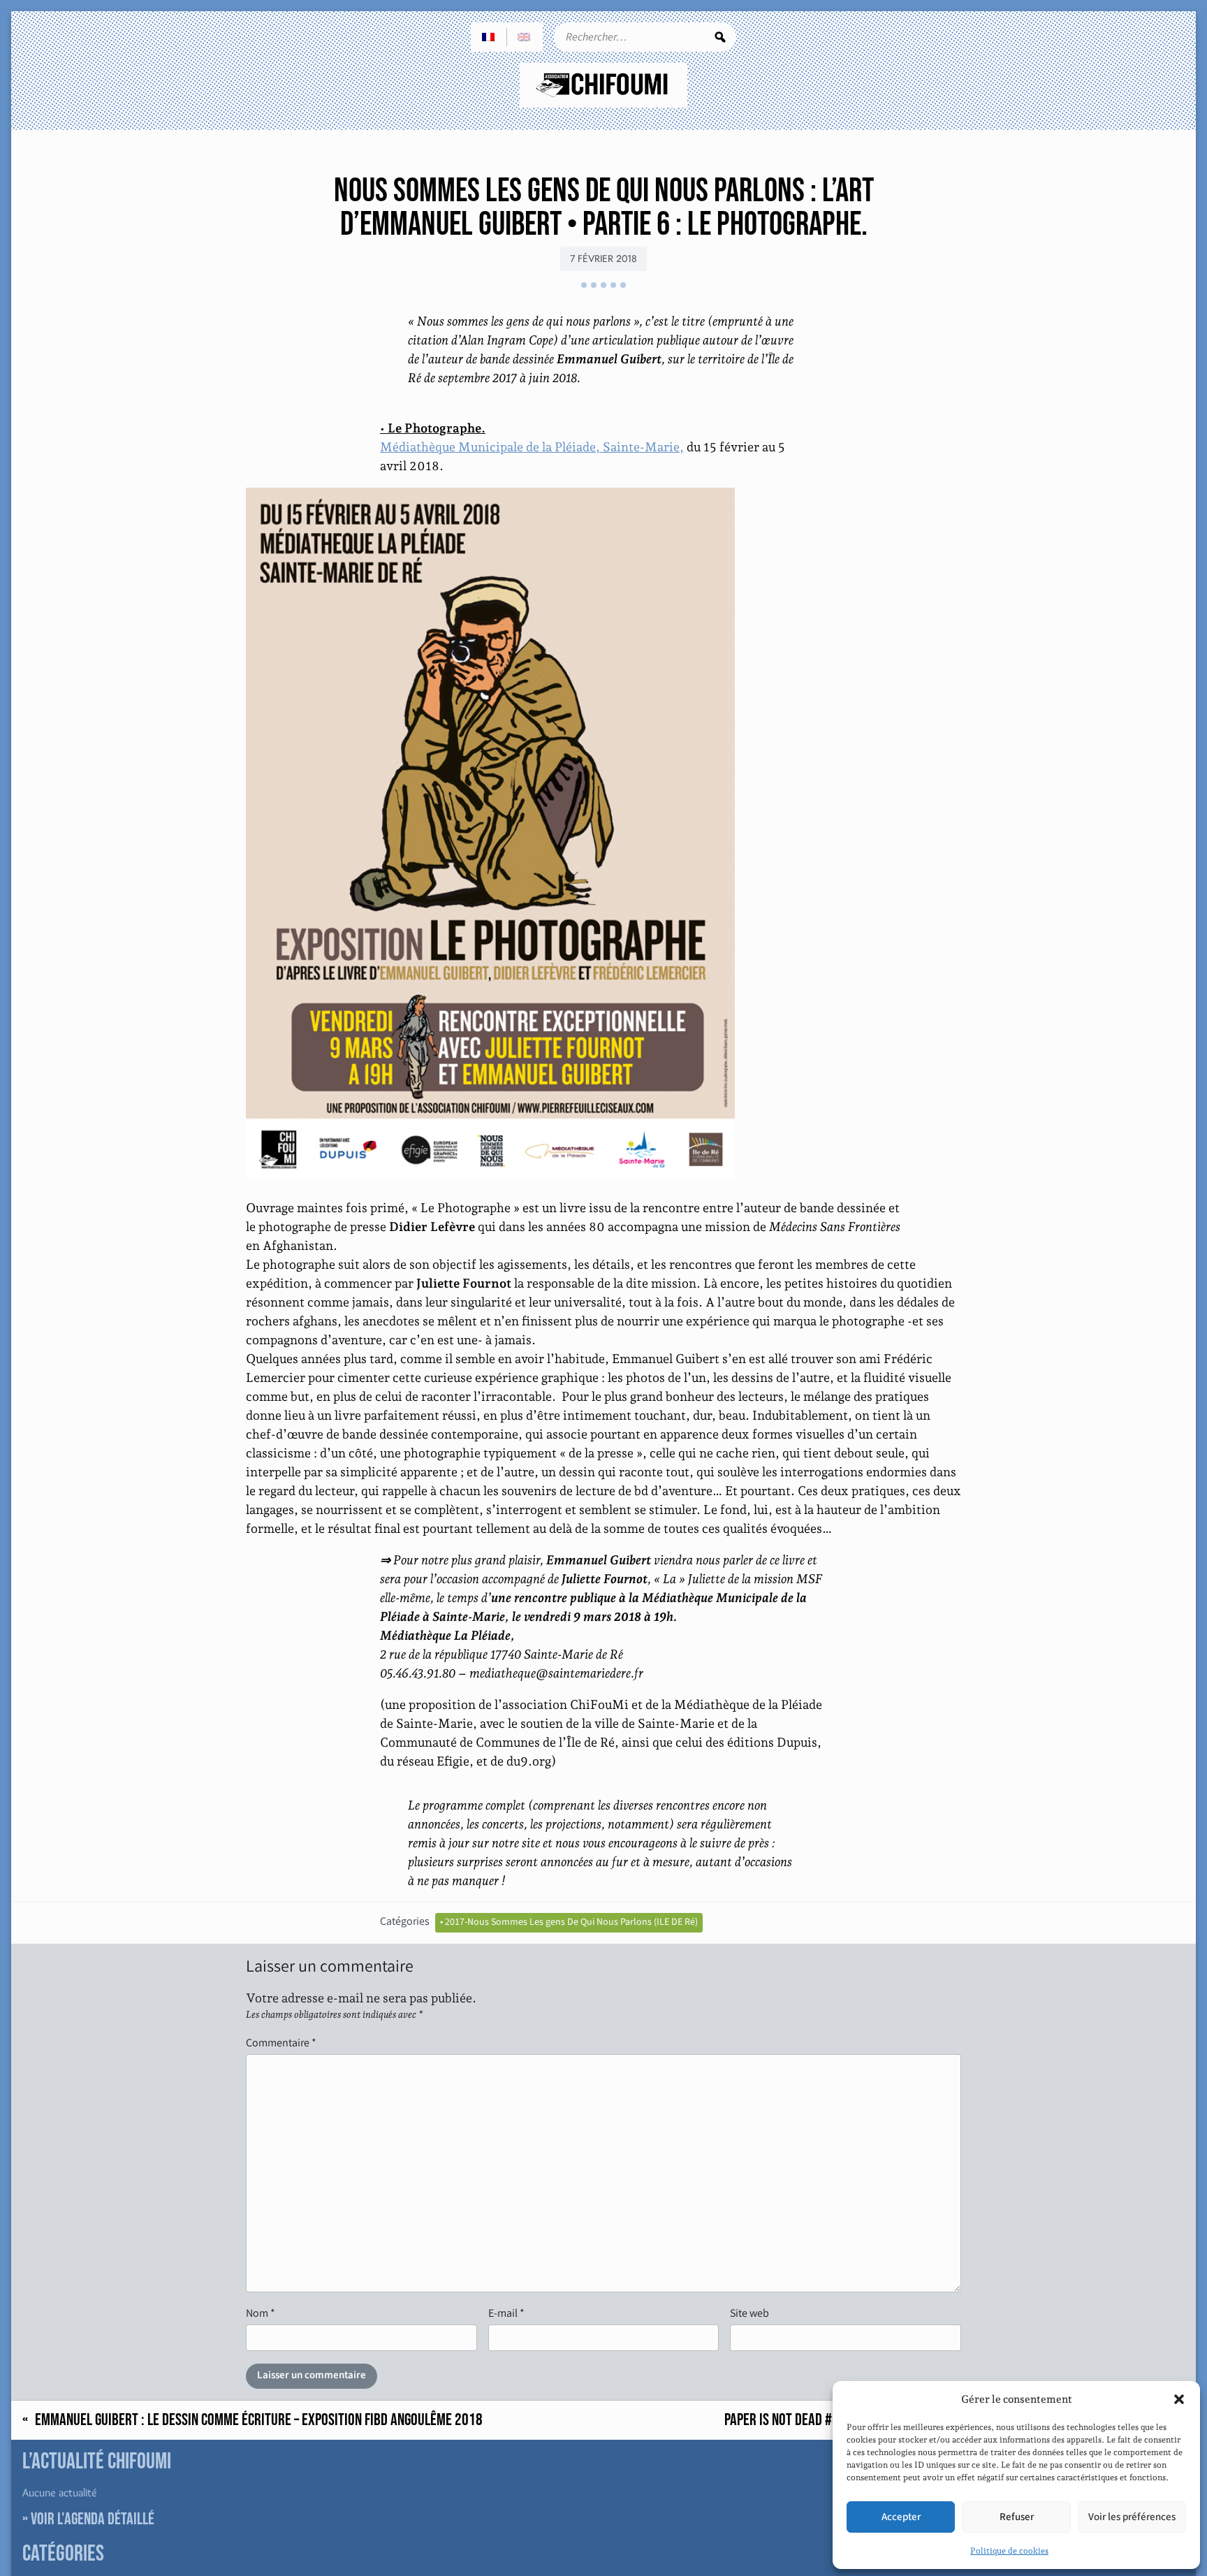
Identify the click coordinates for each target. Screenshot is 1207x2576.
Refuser (1017, 2517)
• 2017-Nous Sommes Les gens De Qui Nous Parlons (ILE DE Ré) (569, 1922)
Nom (261, 2313)
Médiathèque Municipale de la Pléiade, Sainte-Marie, (532, 447)
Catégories (405, 1921)
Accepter (901, 2517)
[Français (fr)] (489, 37)
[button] (1179, 2399)
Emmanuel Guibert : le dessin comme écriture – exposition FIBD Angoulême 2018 (259, 2420)
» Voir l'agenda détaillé (88, 2519)
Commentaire (281, 2043)
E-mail (506, 2313)
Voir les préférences (1132, 2517)
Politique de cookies (1009, 2551)
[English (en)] (525, 37)
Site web (749, 2313)
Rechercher (720, 37)
